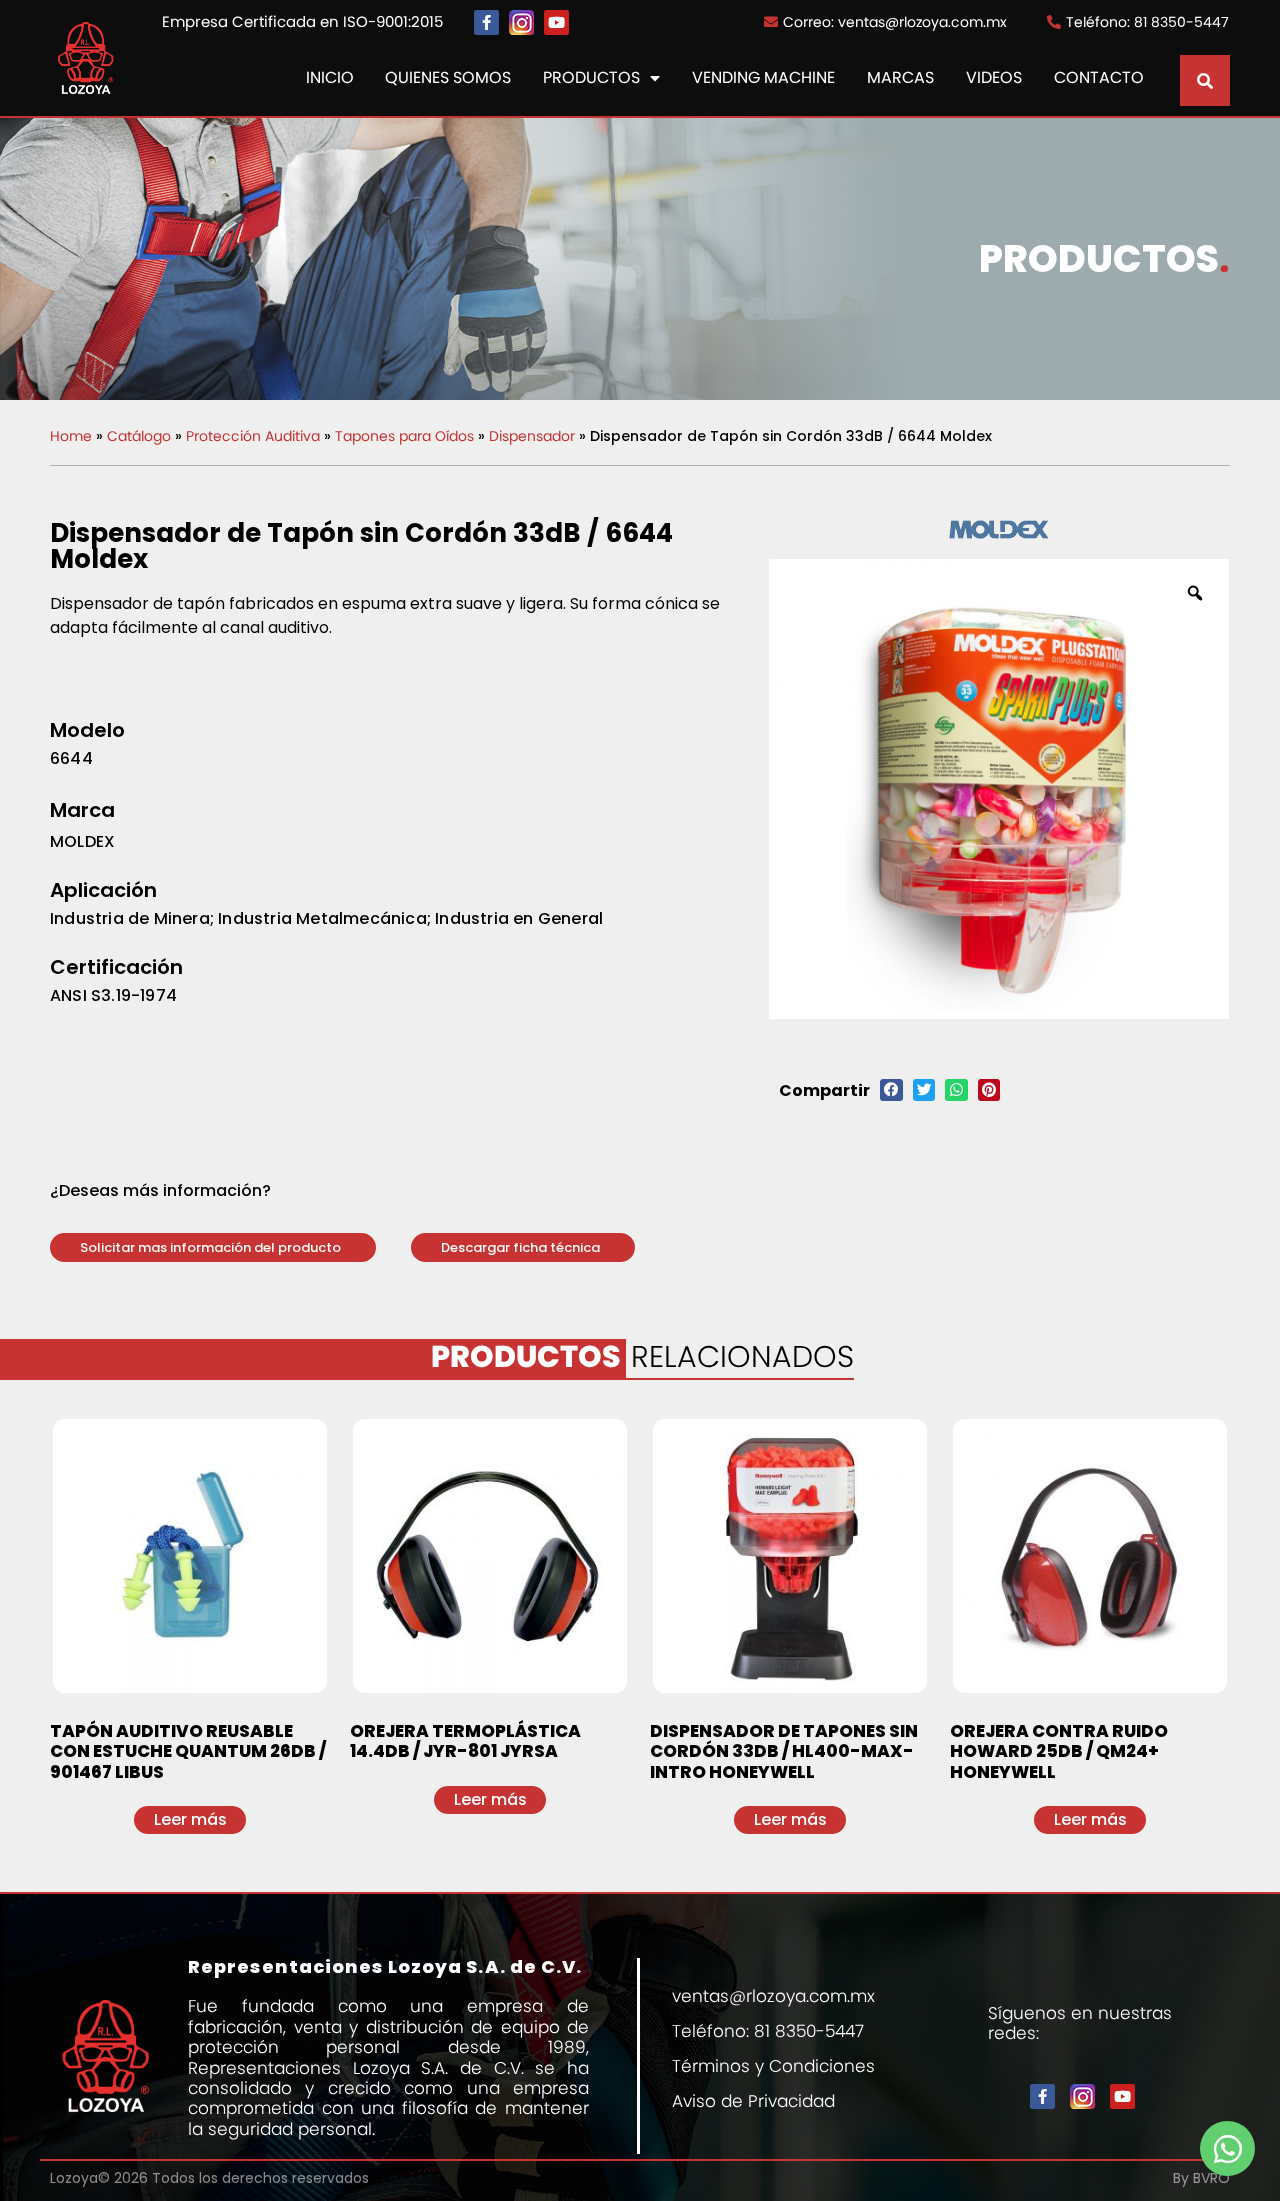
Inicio (330, 78)
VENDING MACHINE (763, 78)
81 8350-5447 (809, 2031)
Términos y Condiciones (773, 2066)
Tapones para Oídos (404, 436)
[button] (213, 1247)
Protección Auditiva (253, 436)
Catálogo (139, 436)
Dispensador (532, 436)
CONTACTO (1099, 78)
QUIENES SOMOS (448, 78)
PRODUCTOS (591, 78)
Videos (994, 78)
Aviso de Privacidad (753, 2101)
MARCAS (900, 78)
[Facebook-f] (486, 22)
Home (71, 436)
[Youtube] (556, 22)
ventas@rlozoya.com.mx (773, 1996)
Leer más (190, 1819)
